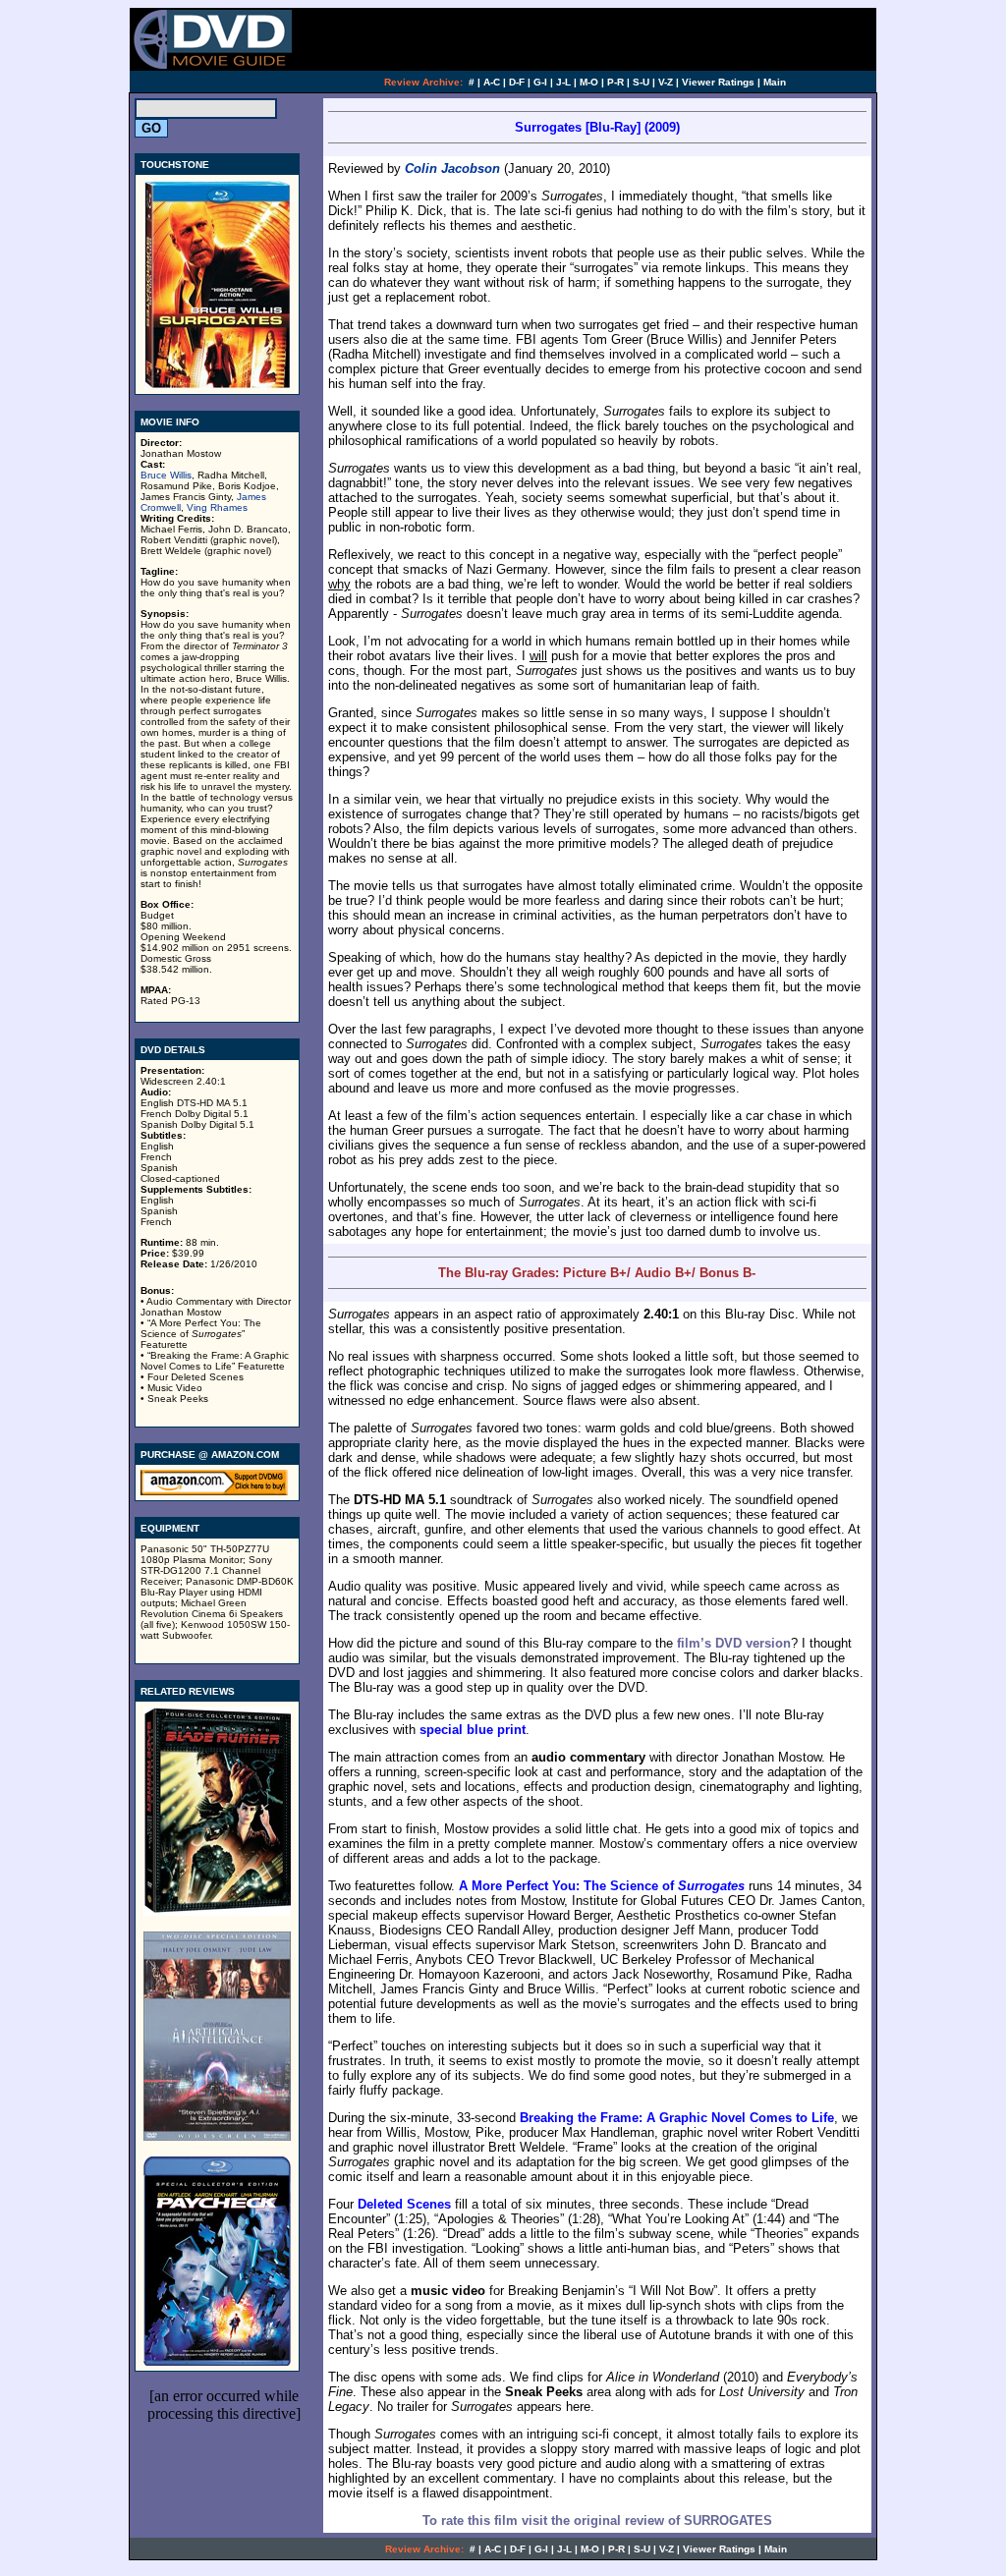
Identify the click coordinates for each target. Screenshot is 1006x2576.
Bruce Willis (166, 475)
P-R (615, 82)
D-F (517, 82)
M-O (589, 82)
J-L (563, 82)
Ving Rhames (217, 507)
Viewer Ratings (718, 82)
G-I (540, 82)
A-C (492, 82)
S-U (641, 82)
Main (775, 82)
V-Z (666, 82)
